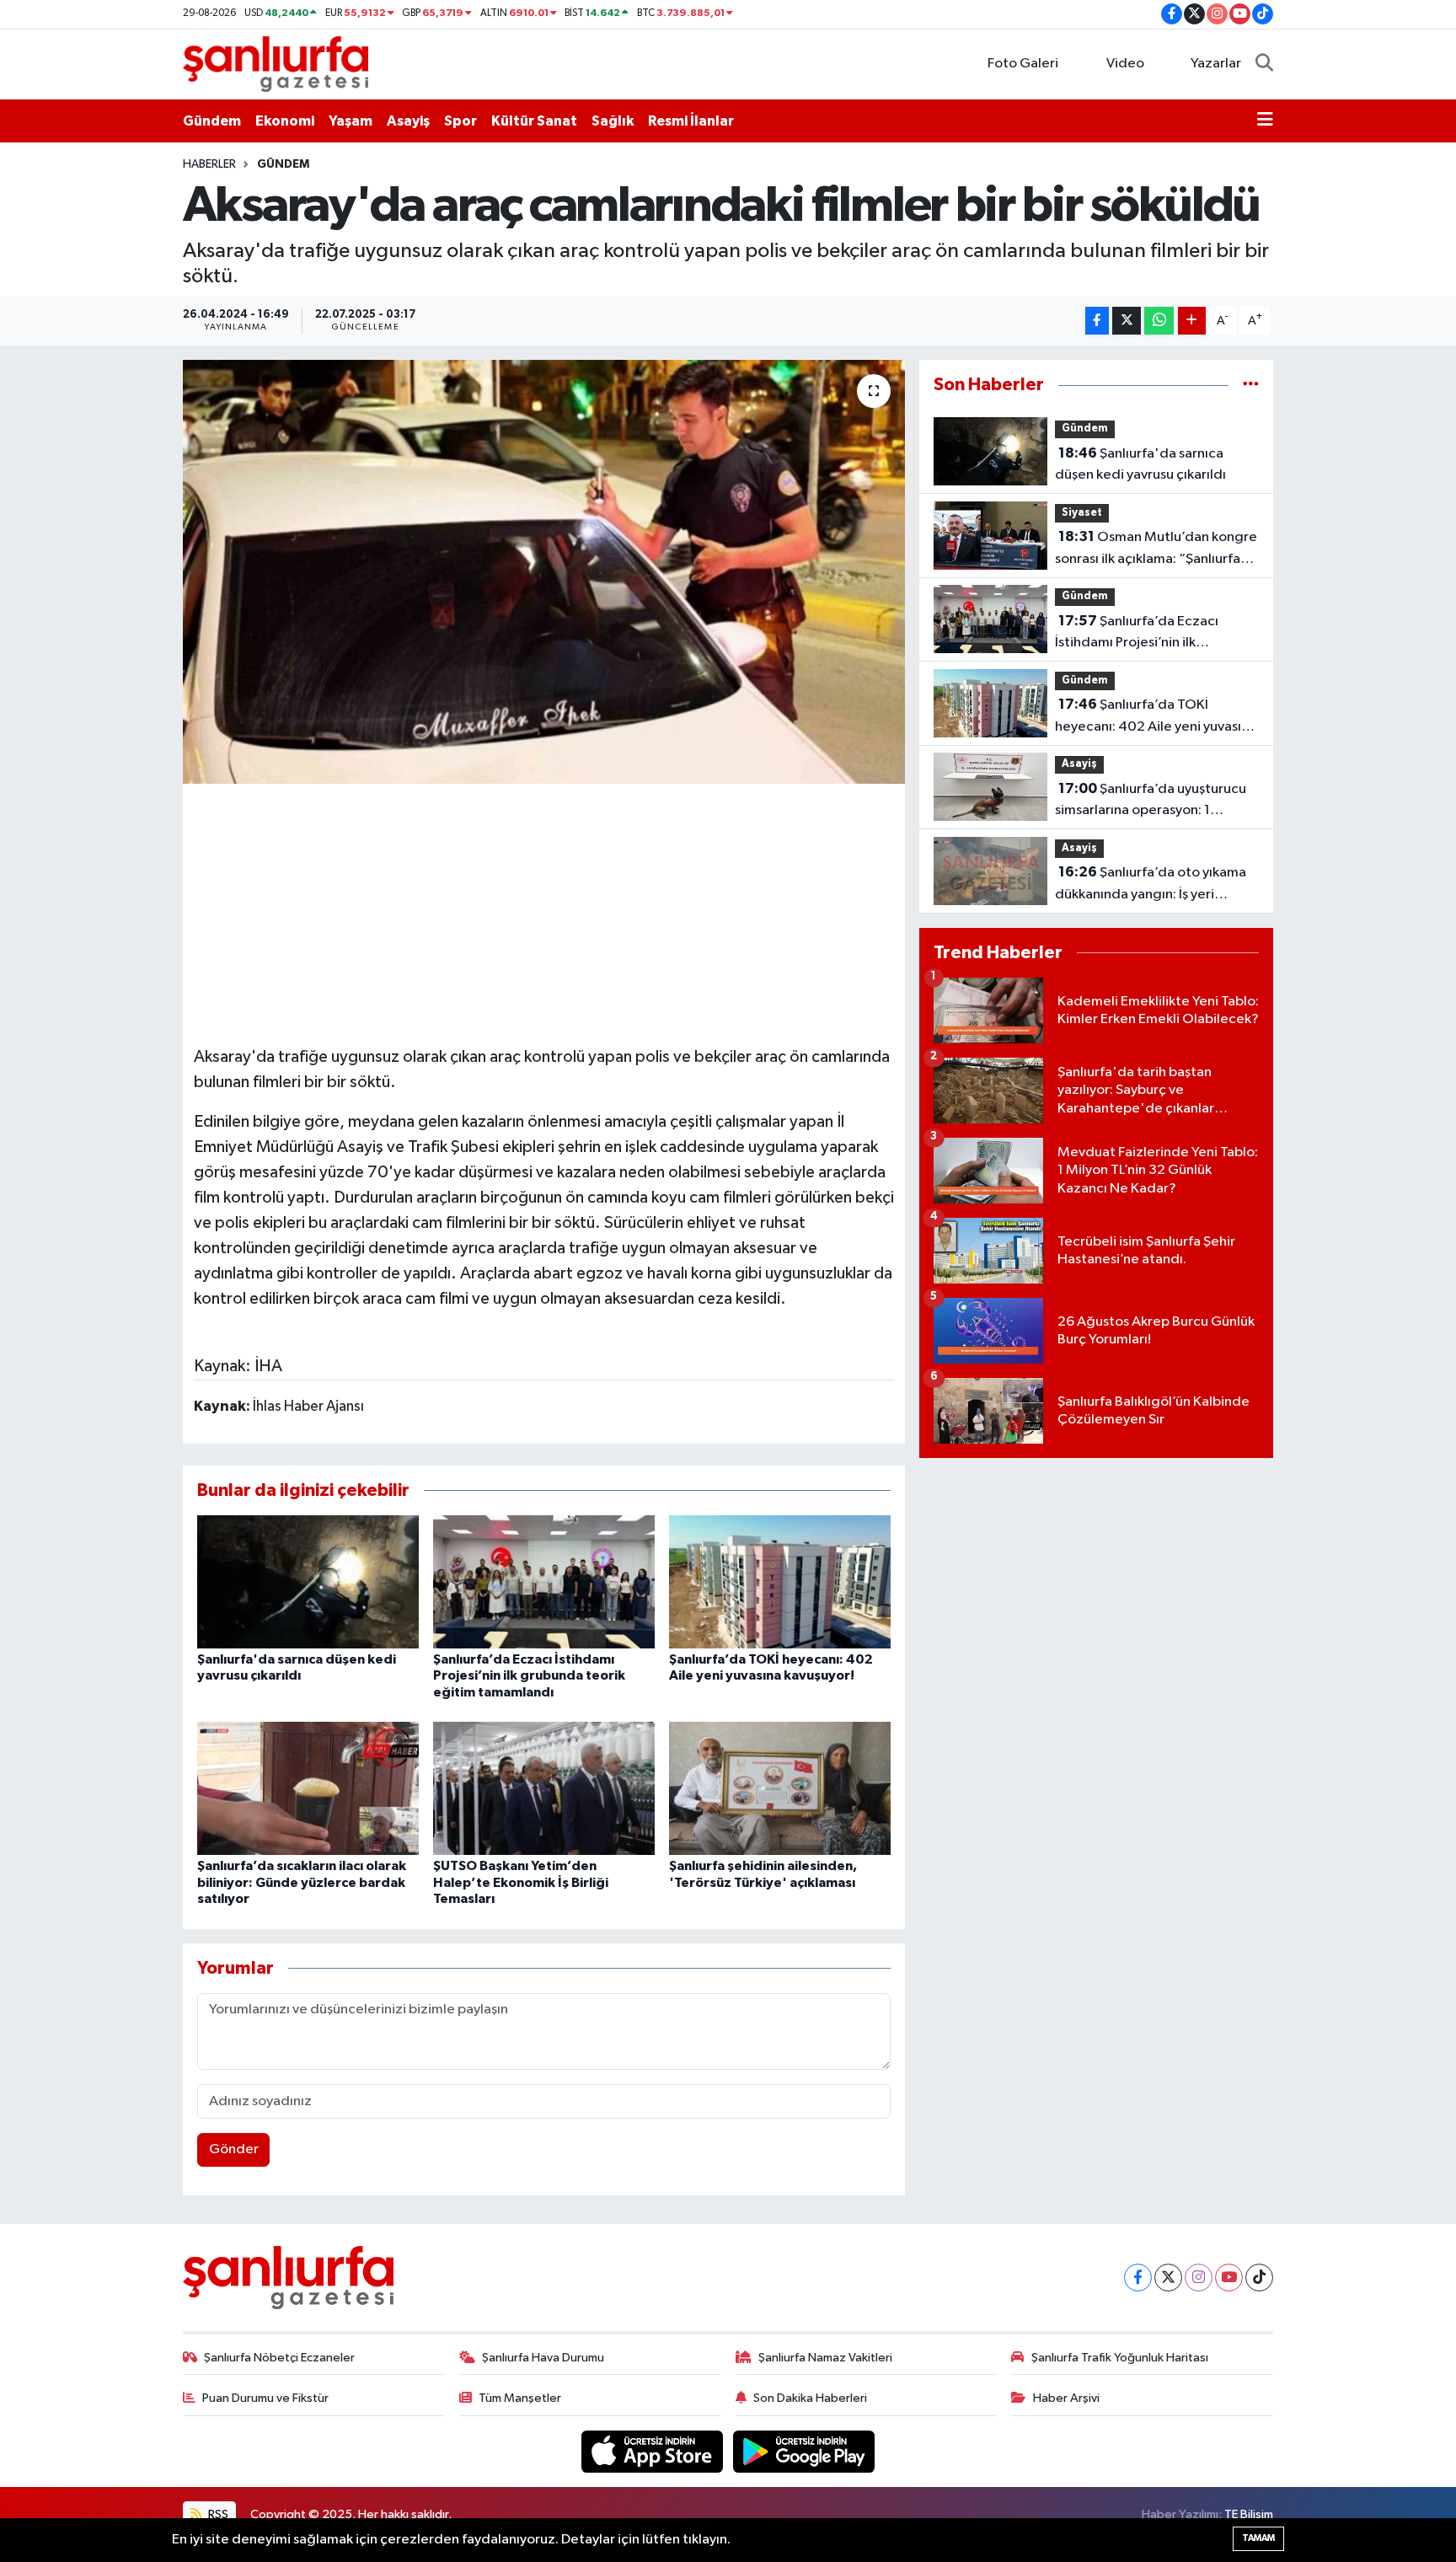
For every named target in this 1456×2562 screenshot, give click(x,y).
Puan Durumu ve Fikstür (265, 2398)
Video (1125, 64)
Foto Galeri (1023, 64)
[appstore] (654, 2451)
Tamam (1258, 2538)
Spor (460, 121)
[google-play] (804, 2451)
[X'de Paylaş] (1127, 321)
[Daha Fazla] (1192, 321)
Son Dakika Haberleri (810, 2398)
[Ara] (1264, 64)
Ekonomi (285, 121)
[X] (1168, 2278)
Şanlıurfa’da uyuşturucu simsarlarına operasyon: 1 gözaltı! (1151, 801)
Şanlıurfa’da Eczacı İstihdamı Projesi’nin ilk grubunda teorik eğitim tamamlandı (529, 1675)
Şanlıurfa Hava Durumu (543, 2358)
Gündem (212, 121)
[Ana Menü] (1265, 121)
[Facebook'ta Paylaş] (1097, 321)
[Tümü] (1251, 385)
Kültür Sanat (534, 121)
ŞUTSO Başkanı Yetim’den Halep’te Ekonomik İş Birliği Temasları (521, 1882)
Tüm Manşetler (520, 2398)
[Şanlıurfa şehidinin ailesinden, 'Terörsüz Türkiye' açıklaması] (780, 1788)
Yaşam (351, 121)
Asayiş (408, 121)
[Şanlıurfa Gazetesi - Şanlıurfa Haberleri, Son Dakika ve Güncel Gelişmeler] (276, 64)
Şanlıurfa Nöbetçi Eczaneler (279, 2358)
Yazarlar (1216, 64)
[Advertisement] (543, 912)
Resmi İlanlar (691, 121)
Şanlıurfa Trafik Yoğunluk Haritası (1120, 2358)
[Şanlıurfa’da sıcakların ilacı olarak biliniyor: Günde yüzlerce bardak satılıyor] (308, 1788)
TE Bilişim (1249, 2514)
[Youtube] (1229, 2278)
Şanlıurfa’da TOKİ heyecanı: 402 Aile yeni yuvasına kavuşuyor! (1156, 717)
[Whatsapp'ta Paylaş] (1159, 321)
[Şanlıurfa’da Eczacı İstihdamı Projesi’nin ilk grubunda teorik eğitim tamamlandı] (544, 1581)
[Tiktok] (1259, 2278)
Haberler (209, 164)
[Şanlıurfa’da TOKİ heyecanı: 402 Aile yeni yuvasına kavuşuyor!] (780, 1581)
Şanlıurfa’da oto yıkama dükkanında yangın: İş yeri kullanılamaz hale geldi (1151, 885)
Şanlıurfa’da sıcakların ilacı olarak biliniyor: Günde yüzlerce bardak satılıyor (302, 1882)
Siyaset (1082, 513)
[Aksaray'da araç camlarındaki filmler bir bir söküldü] (544, 571)
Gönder (234, 2149)
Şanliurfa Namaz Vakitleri (825, 2358)
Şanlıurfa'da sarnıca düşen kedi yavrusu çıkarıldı (1140, 464)
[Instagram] (1199, 2278)
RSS (217, 2514)
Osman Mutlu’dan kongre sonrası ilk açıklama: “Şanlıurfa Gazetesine (1156, 549)
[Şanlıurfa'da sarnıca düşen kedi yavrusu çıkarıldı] (308, 1581)
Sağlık (613, 121)
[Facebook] (1138, 2278)
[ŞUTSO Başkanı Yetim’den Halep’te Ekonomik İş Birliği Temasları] (544, 1788)
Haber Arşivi (1066, 2398)
